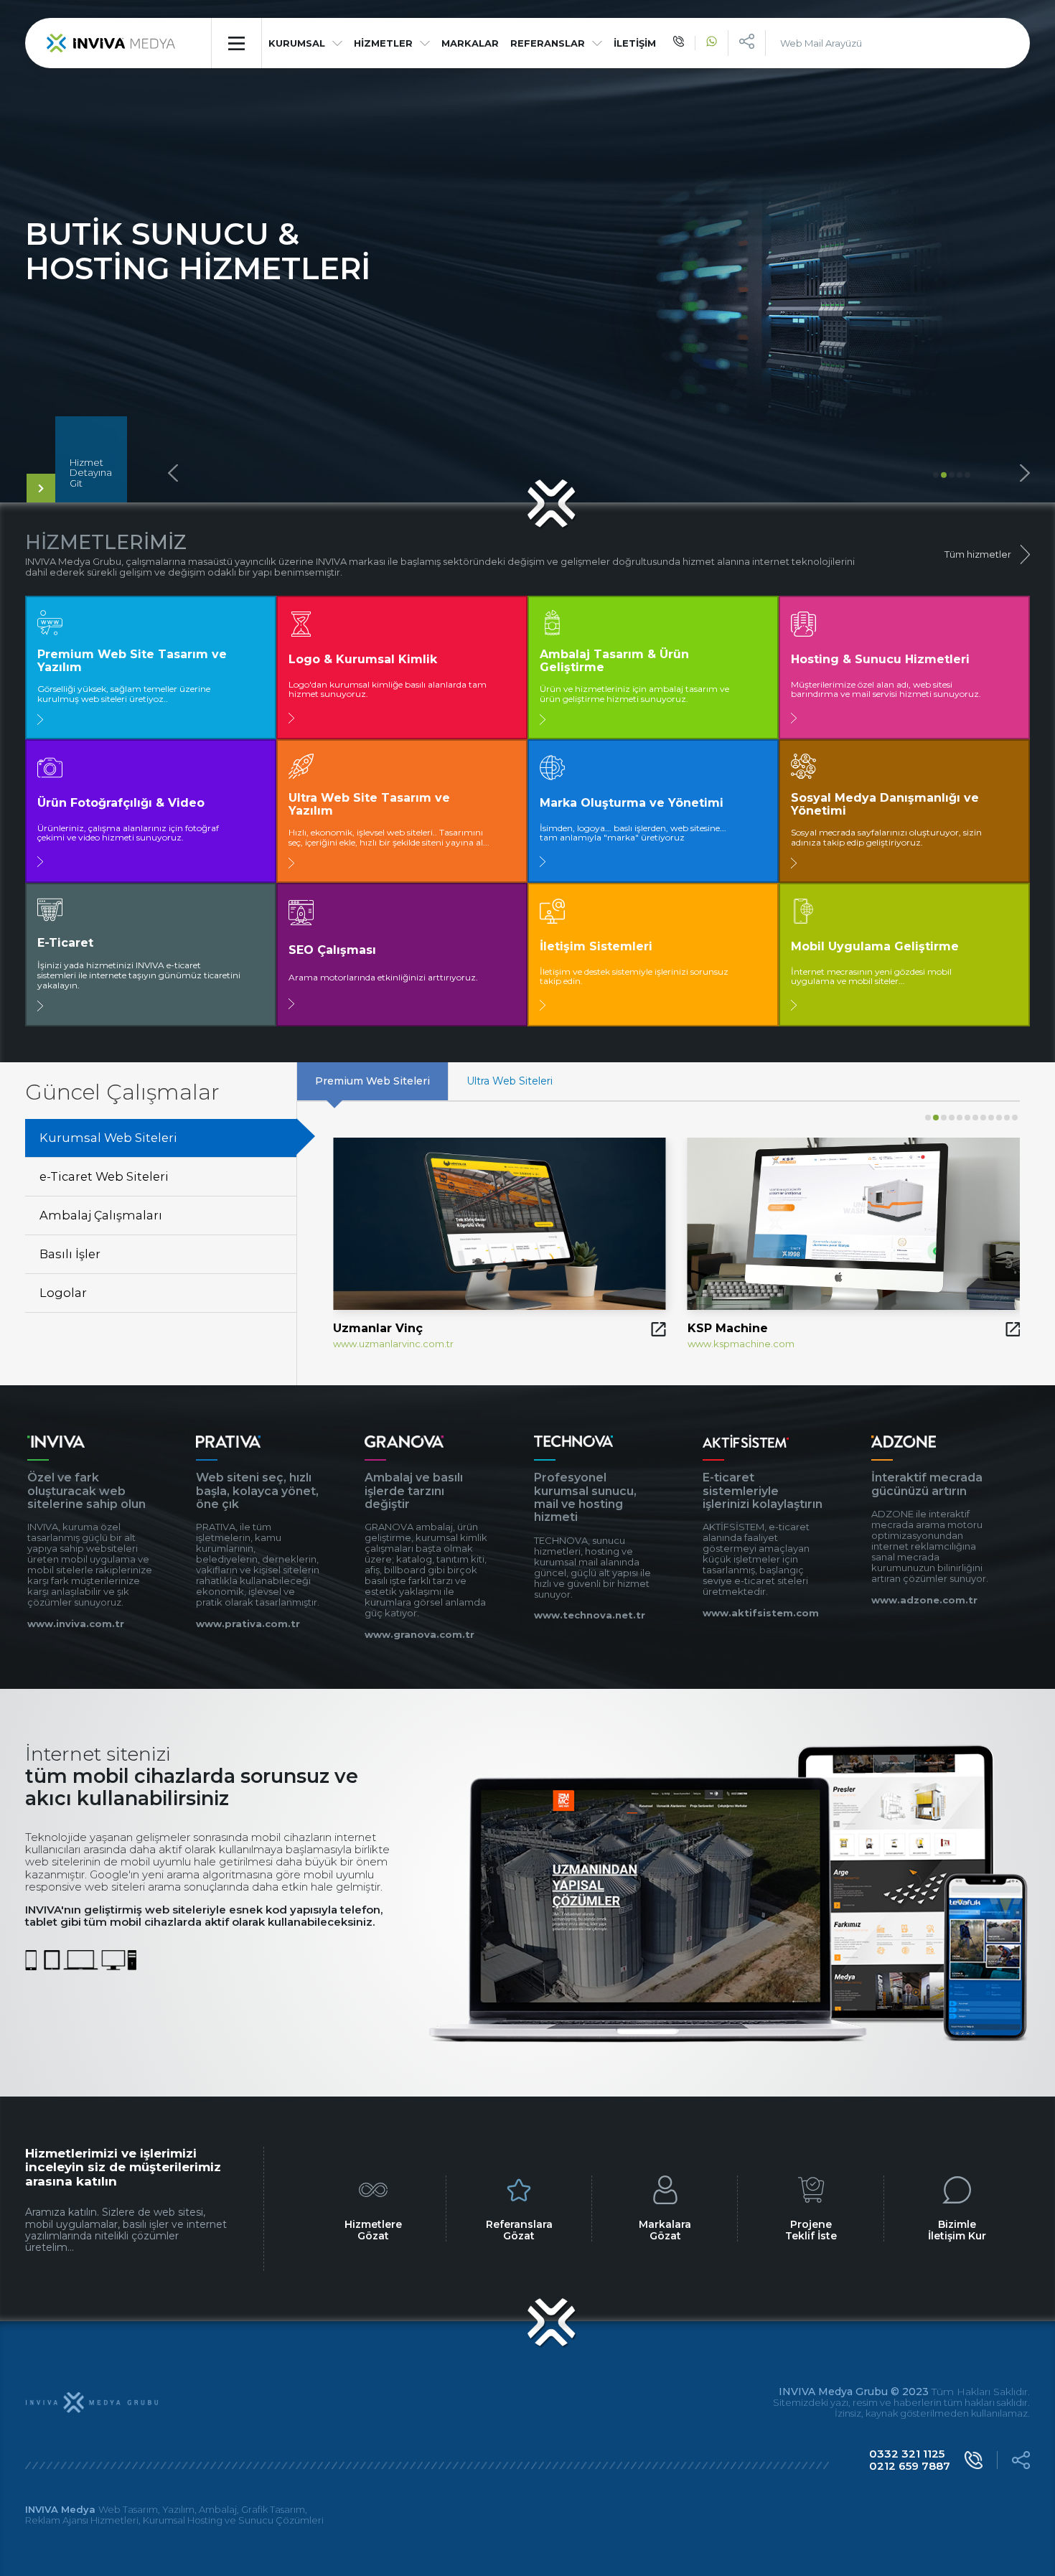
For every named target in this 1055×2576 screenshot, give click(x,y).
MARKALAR (470, 43)
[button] (936, 475)
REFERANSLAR (548, 43)
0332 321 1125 (907, 2454)
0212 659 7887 (910, 2466)
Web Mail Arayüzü (821, 43)
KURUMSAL (297, 43)
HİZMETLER (383, 43)
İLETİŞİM (635, 43)
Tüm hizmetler (978, 554)
